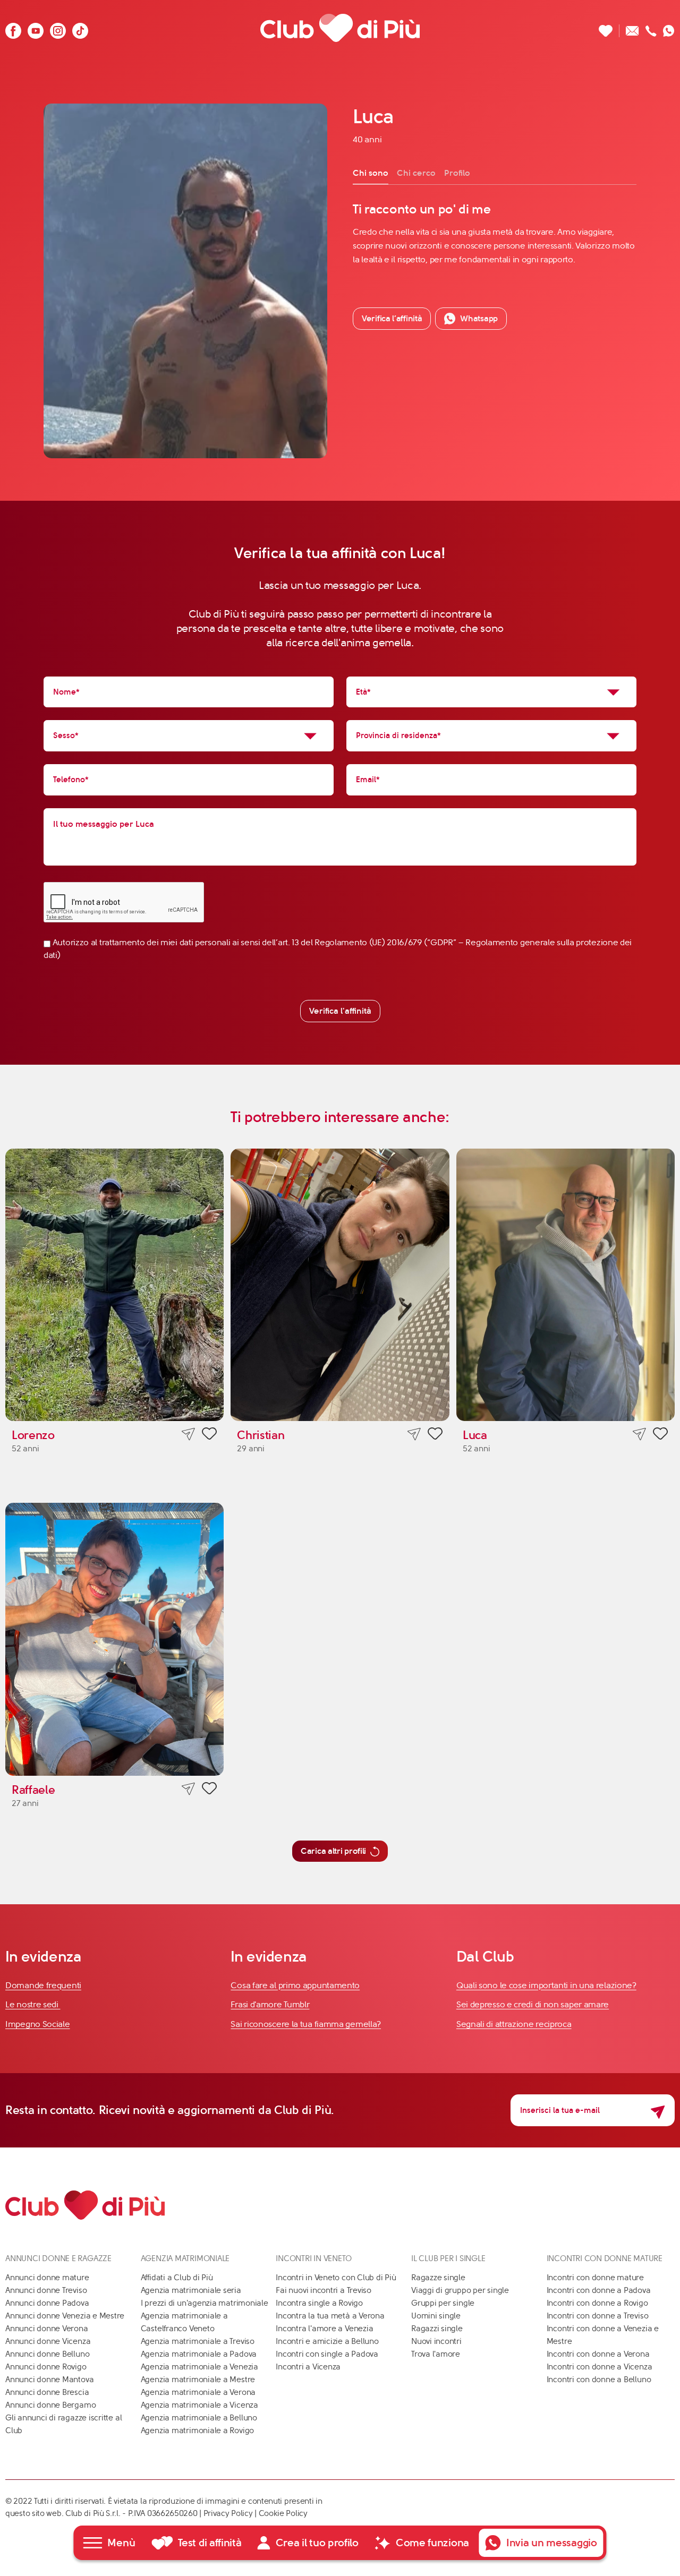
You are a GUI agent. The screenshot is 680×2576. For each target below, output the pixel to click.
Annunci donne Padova (47, 2303)
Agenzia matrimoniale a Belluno (199, 2418)
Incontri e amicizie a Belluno (327, 2341)
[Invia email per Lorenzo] (188, 1434)
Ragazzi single (437, 2329)
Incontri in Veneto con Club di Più (336, 2278)
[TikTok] (80, 28)
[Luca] (566, 1285)
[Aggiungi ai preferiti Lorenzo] (209, 1435)
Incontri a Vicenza (308, 2367)
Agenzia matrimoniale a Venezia (199, 2367)
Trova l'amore (436, 2354)
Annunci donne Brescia (47, 2392)
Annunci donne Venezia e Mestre (65, 2316)
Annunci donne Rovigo (46, 2367)
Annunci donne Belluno (47, 2354)
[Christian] (340, 1285)
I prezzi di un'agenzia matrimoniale (205, 2303)
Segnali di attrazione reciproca (514, 2024)
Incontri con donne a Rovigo (597, 2303)
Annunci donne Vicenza (48, 2341)
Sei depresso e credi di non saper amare (533, 2004)
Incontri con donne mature (595, 2278)
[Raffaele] (114, 1639)
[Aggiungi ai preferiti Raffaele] (209, 1790)
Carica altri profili (333, 1851)
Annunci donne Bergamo (50, 2405)
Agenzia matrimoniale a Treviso (198, 2341)
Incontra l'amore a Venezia (324, 2329)
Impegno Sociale (38, 2024)
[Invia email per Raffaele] (188, 1789)
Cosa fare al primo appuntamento (295, 1985)
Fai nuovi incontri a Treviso (324, 2290)
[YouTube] (36, 28)
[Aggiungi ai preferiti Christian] (435, 1435)
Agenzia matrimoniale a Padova (199, 2354)
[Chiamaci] (651, 28)
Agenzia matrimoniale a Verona (198, 2392)
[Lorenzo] (114, 1285)
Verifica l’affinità (392, 318)
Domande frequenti (43, 1985)
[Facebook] (13, 28)
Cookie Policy (283, 2513)
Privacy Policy (228, 2513)
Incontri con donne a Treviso (598, 2316)
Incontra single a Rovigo (319, 2303)
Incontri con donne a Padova (599, 2290)
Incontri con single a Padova (327, 2354)
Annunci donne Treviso (46, 2290)
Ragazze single (438, 2278)
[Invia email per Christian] (414, 1434)
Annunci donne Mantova (49, 2380)
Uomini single (436, 2316)
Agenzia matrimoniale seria (191, 2290)
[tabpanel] (495, 234)
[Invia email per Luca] (639, 1434)
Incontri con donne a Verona (598, 2354)
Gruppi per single (443, 2303)
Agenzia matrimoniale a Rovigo (197, 2430)
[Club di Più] (340, 28)
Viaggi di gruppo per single (460, 2290)
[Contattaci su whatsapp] (669, 28)
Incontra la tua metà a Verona (330, 2316)
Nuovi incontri (436, 2341)
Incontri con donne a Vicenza (600, 2367)
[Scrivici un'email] (632, 28)
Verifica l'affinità (340, 1011)
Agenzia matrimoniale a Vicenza (199, 2405)
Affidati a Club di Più (177, 2278)
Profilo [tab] (457, 173)
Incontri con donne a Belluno (599, 2380)
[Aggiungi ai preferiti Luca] (660, 1435)
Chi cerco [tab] (416, 173)
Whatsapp (479, 318)
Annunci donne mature (47, 2278)
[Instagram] (58, 28)
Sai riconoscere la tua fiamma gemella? (306, 2024)
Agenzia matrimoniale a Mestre (198, 2380)
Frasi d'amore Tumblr (270, 2004)
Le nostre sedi (33, 2004)
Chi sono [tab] (371, 173)
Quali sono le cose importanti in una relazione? (546, 1985)
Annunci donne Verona (47, 2329)
